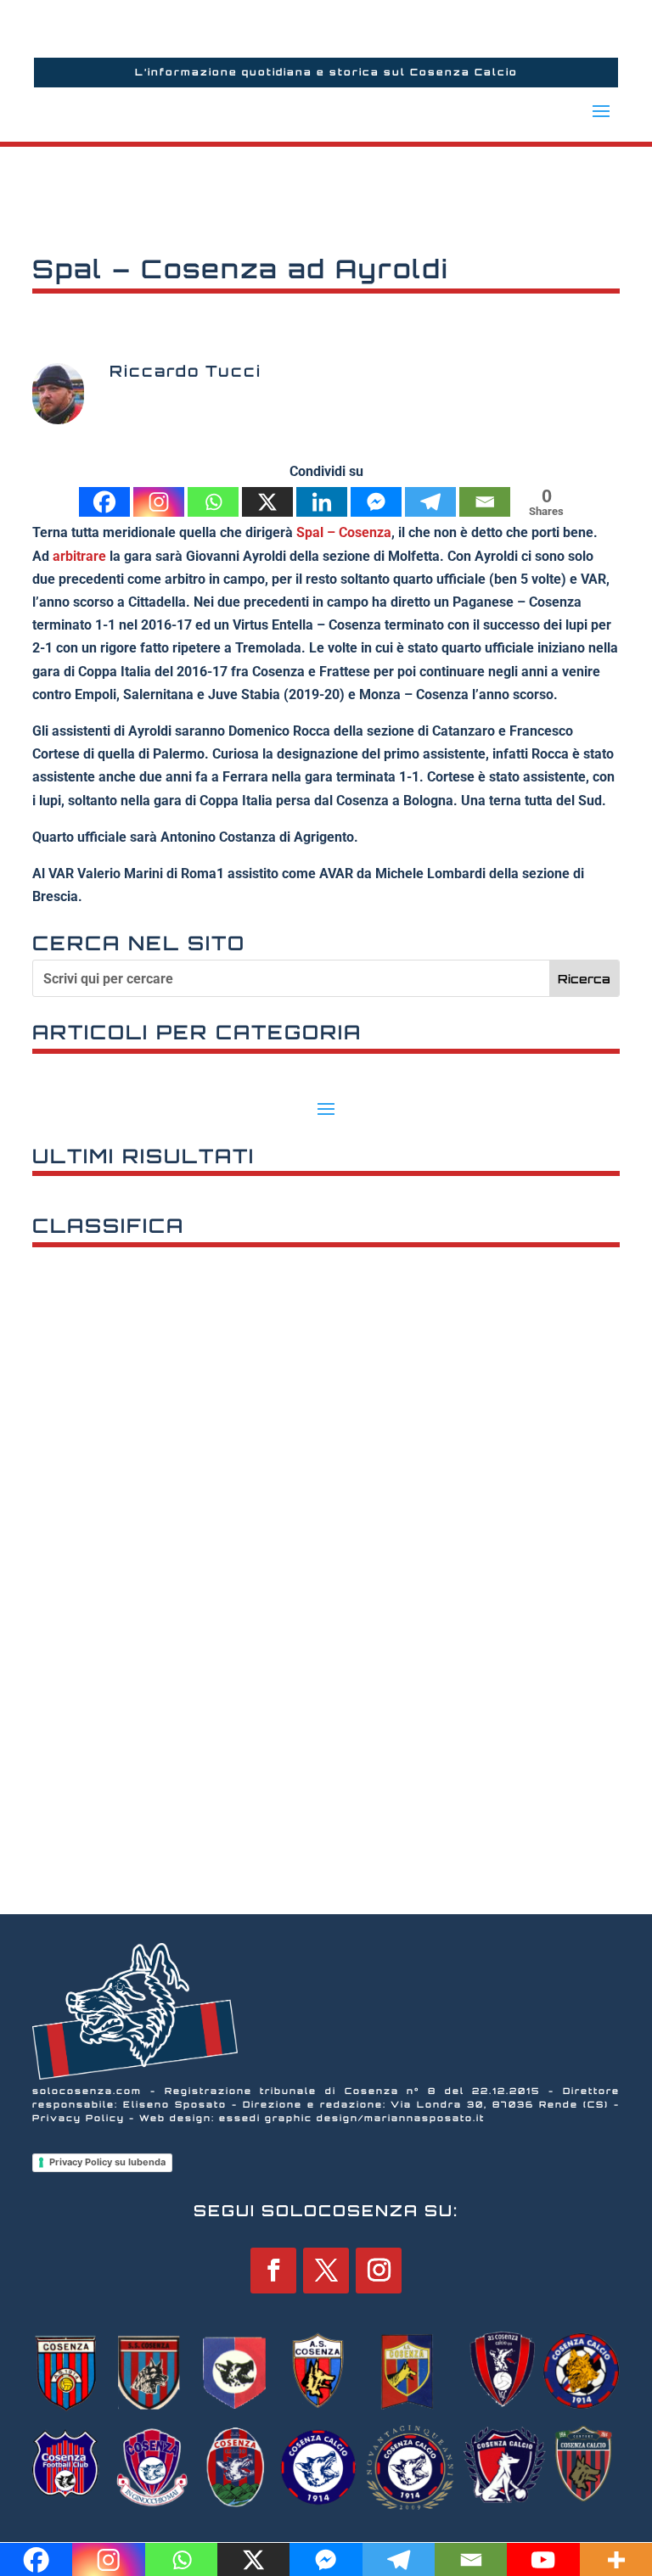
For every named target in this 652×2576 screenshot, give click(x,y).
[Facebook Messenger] (376, 502)
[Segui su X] (326, 2271)
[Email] (485, 502)
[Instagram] (159, 502)
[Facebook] (104, 502)
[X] (267, 502)
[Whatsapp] (213, 502)
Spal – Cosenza (344, 532)
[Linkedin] (322, 502)
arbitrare (81, 556)
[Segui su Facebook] (273, 2271)
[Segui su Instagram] (379, 2271)
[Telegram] (430, 502)
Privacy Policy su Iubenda (107, 2162)
